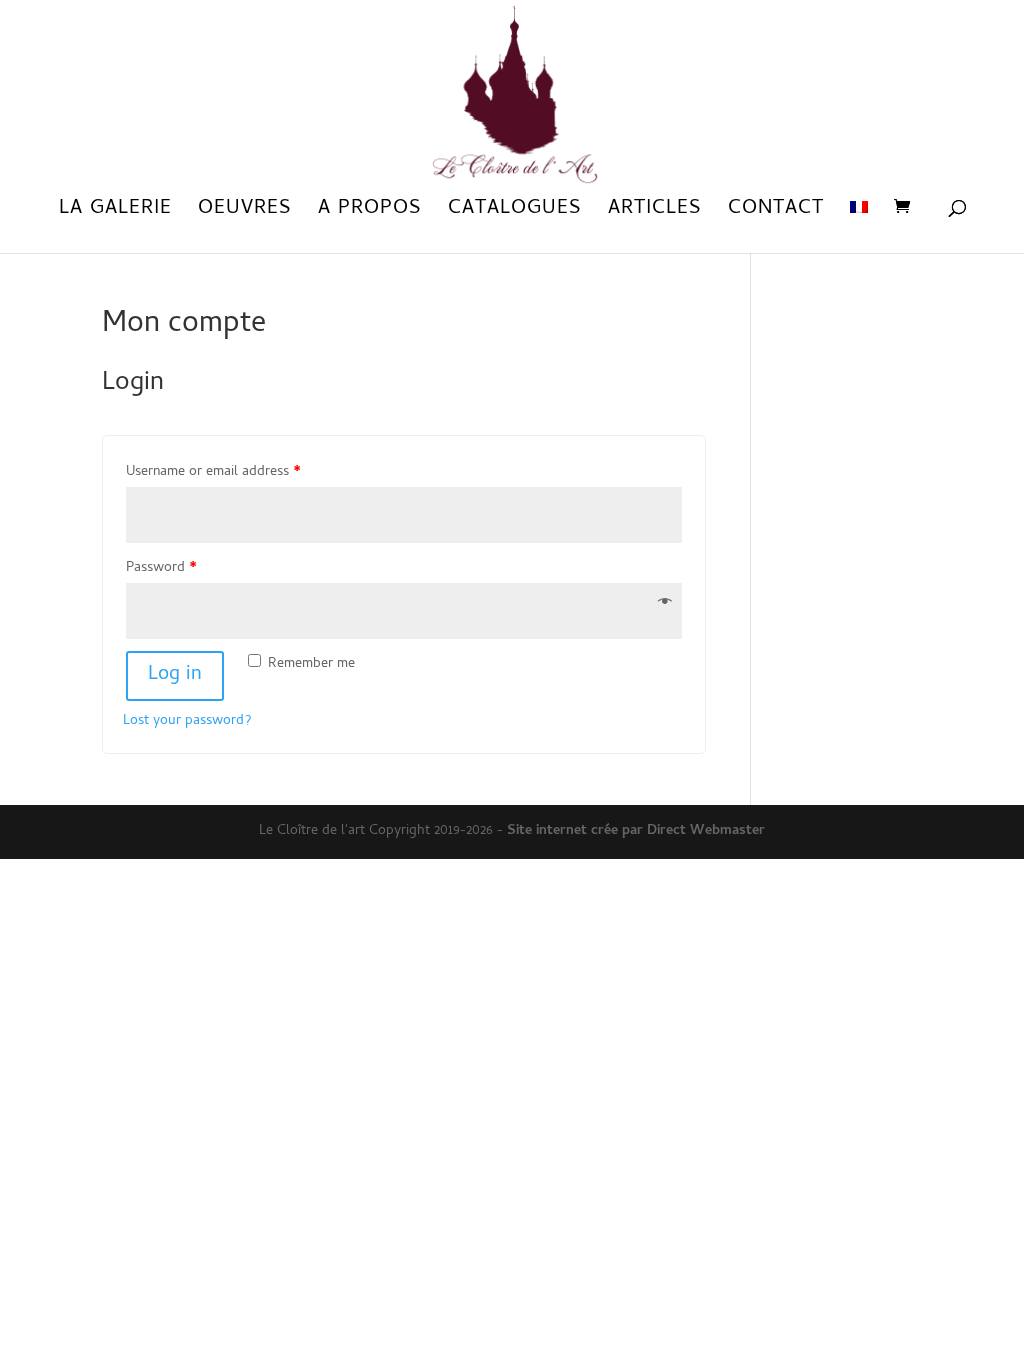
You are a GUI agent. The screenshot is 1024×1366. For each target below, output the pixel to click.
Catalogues (515, 214)
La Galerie (115, 214)
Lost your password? (187, 721)
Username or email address (213, 472)
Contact (776, 214)
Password (161, 568)
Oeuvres (245, 214)
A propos (370, 214)
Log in (175, 675)
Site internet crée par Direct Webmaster (636, 831)
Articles (655, 214)
